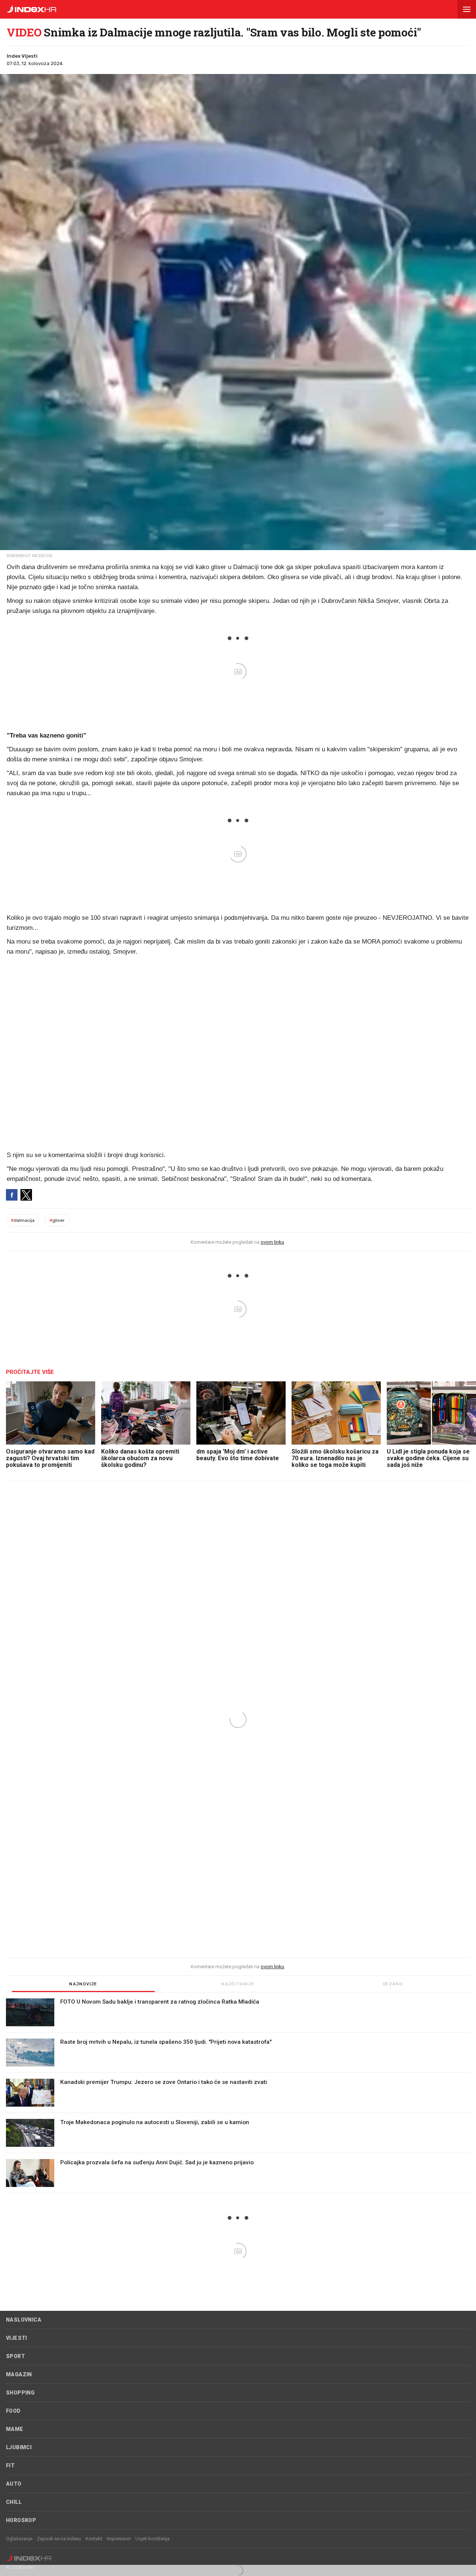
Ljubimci (19, 2447)
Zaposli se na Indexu (59, 2539)
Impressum (119, 2539)
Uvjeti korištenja (152, 2539)
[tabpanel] (238, 2096)
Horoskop (21, 2520)
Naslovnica (24, 2320)
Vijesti (17, 2338)
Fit (10, 2466)
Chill (14, 2502)
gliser (57, 1220)
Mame (15, 2429)
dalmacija (23, 1220)
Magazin (19, 2374)
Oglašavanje (19, 2539)
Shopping (20, 2393)
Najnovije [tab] (83, 1984)
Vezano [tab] (393, 1984)
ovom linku (272, 1242)
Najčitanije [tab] (238, 1984)
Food (13, 2411)
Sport (15, 2356)
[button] (467, 9)
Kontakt (94, 2539)
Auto (14, 2484)
